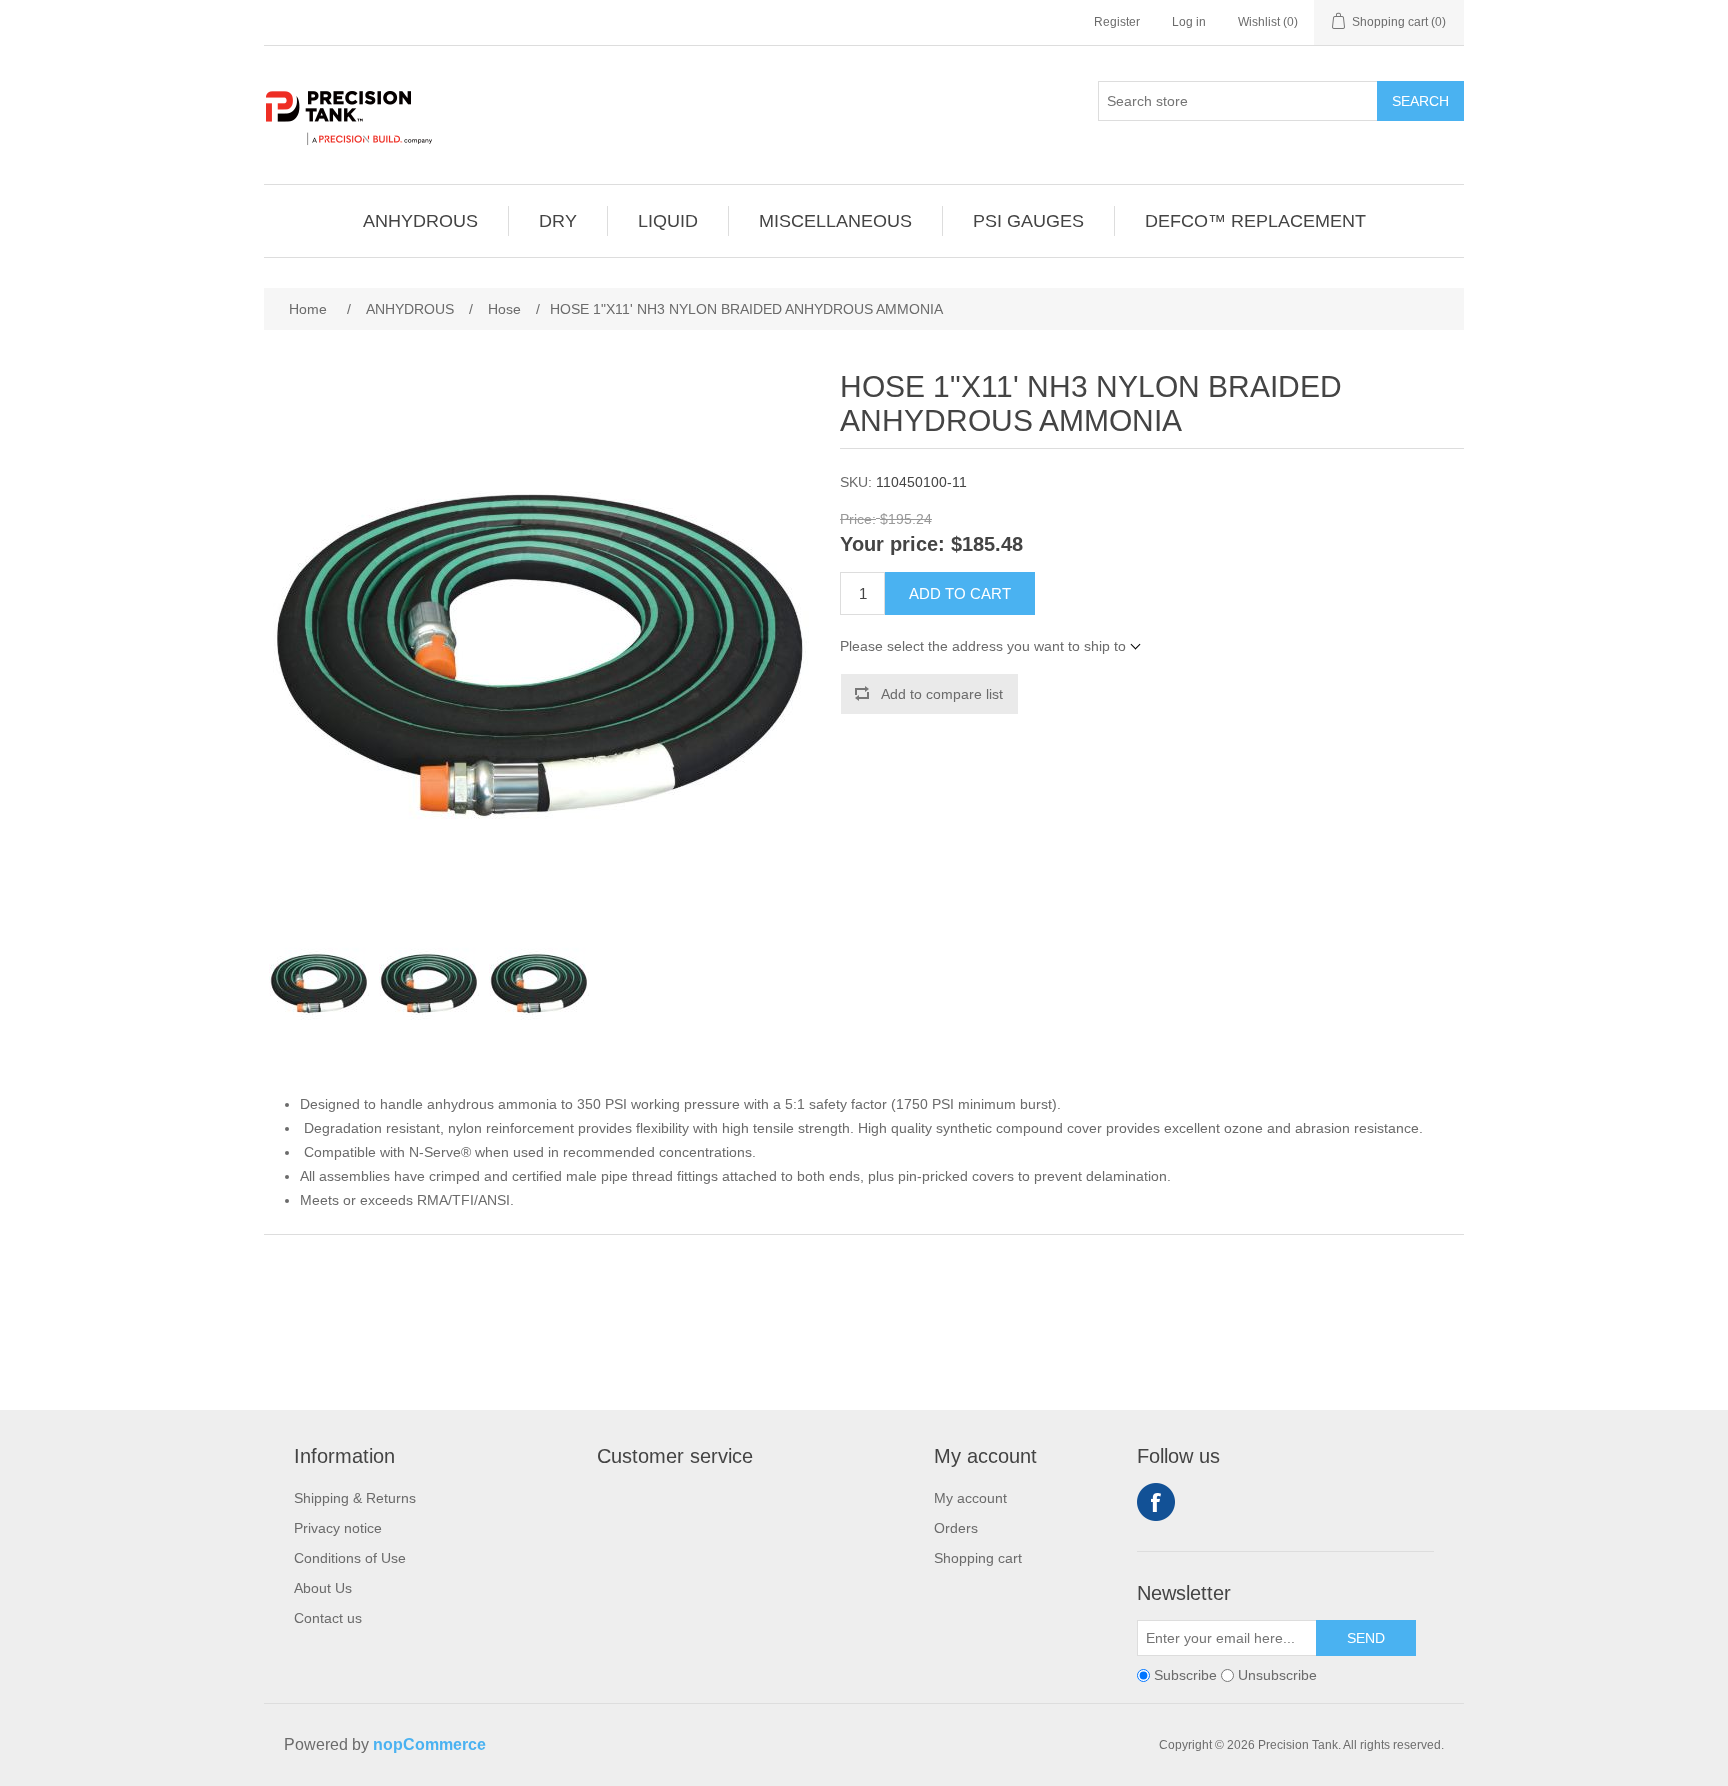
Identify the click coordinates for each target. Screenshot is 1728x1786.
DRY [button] (558, 221)
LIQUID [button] (668, 221)
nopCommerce (429, 1744)
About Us (323, 1588)
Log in (1189, 22)
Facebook (1156, 1502)
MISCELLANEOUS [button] (835, 221)
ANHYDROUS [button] (420, 221)
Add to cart (960, 593)
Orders (956, 1528)
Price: (858, 519)
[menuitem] (421, 221)
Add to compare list (942, 694)
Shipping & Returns (355, 1498)
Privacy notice (338, 1528)
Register (1117, 22)
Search (1420, 101)
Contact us (328, 1618)
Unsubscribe (1277, 1675)
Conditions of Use (350, 1558)
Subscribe (1185, 1675)
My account (970, 1498)
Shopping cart (978, 1558)
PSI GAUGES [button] (1028, 221)
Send (1366, 1638)
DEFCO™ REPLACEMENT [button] (1255, 221)
